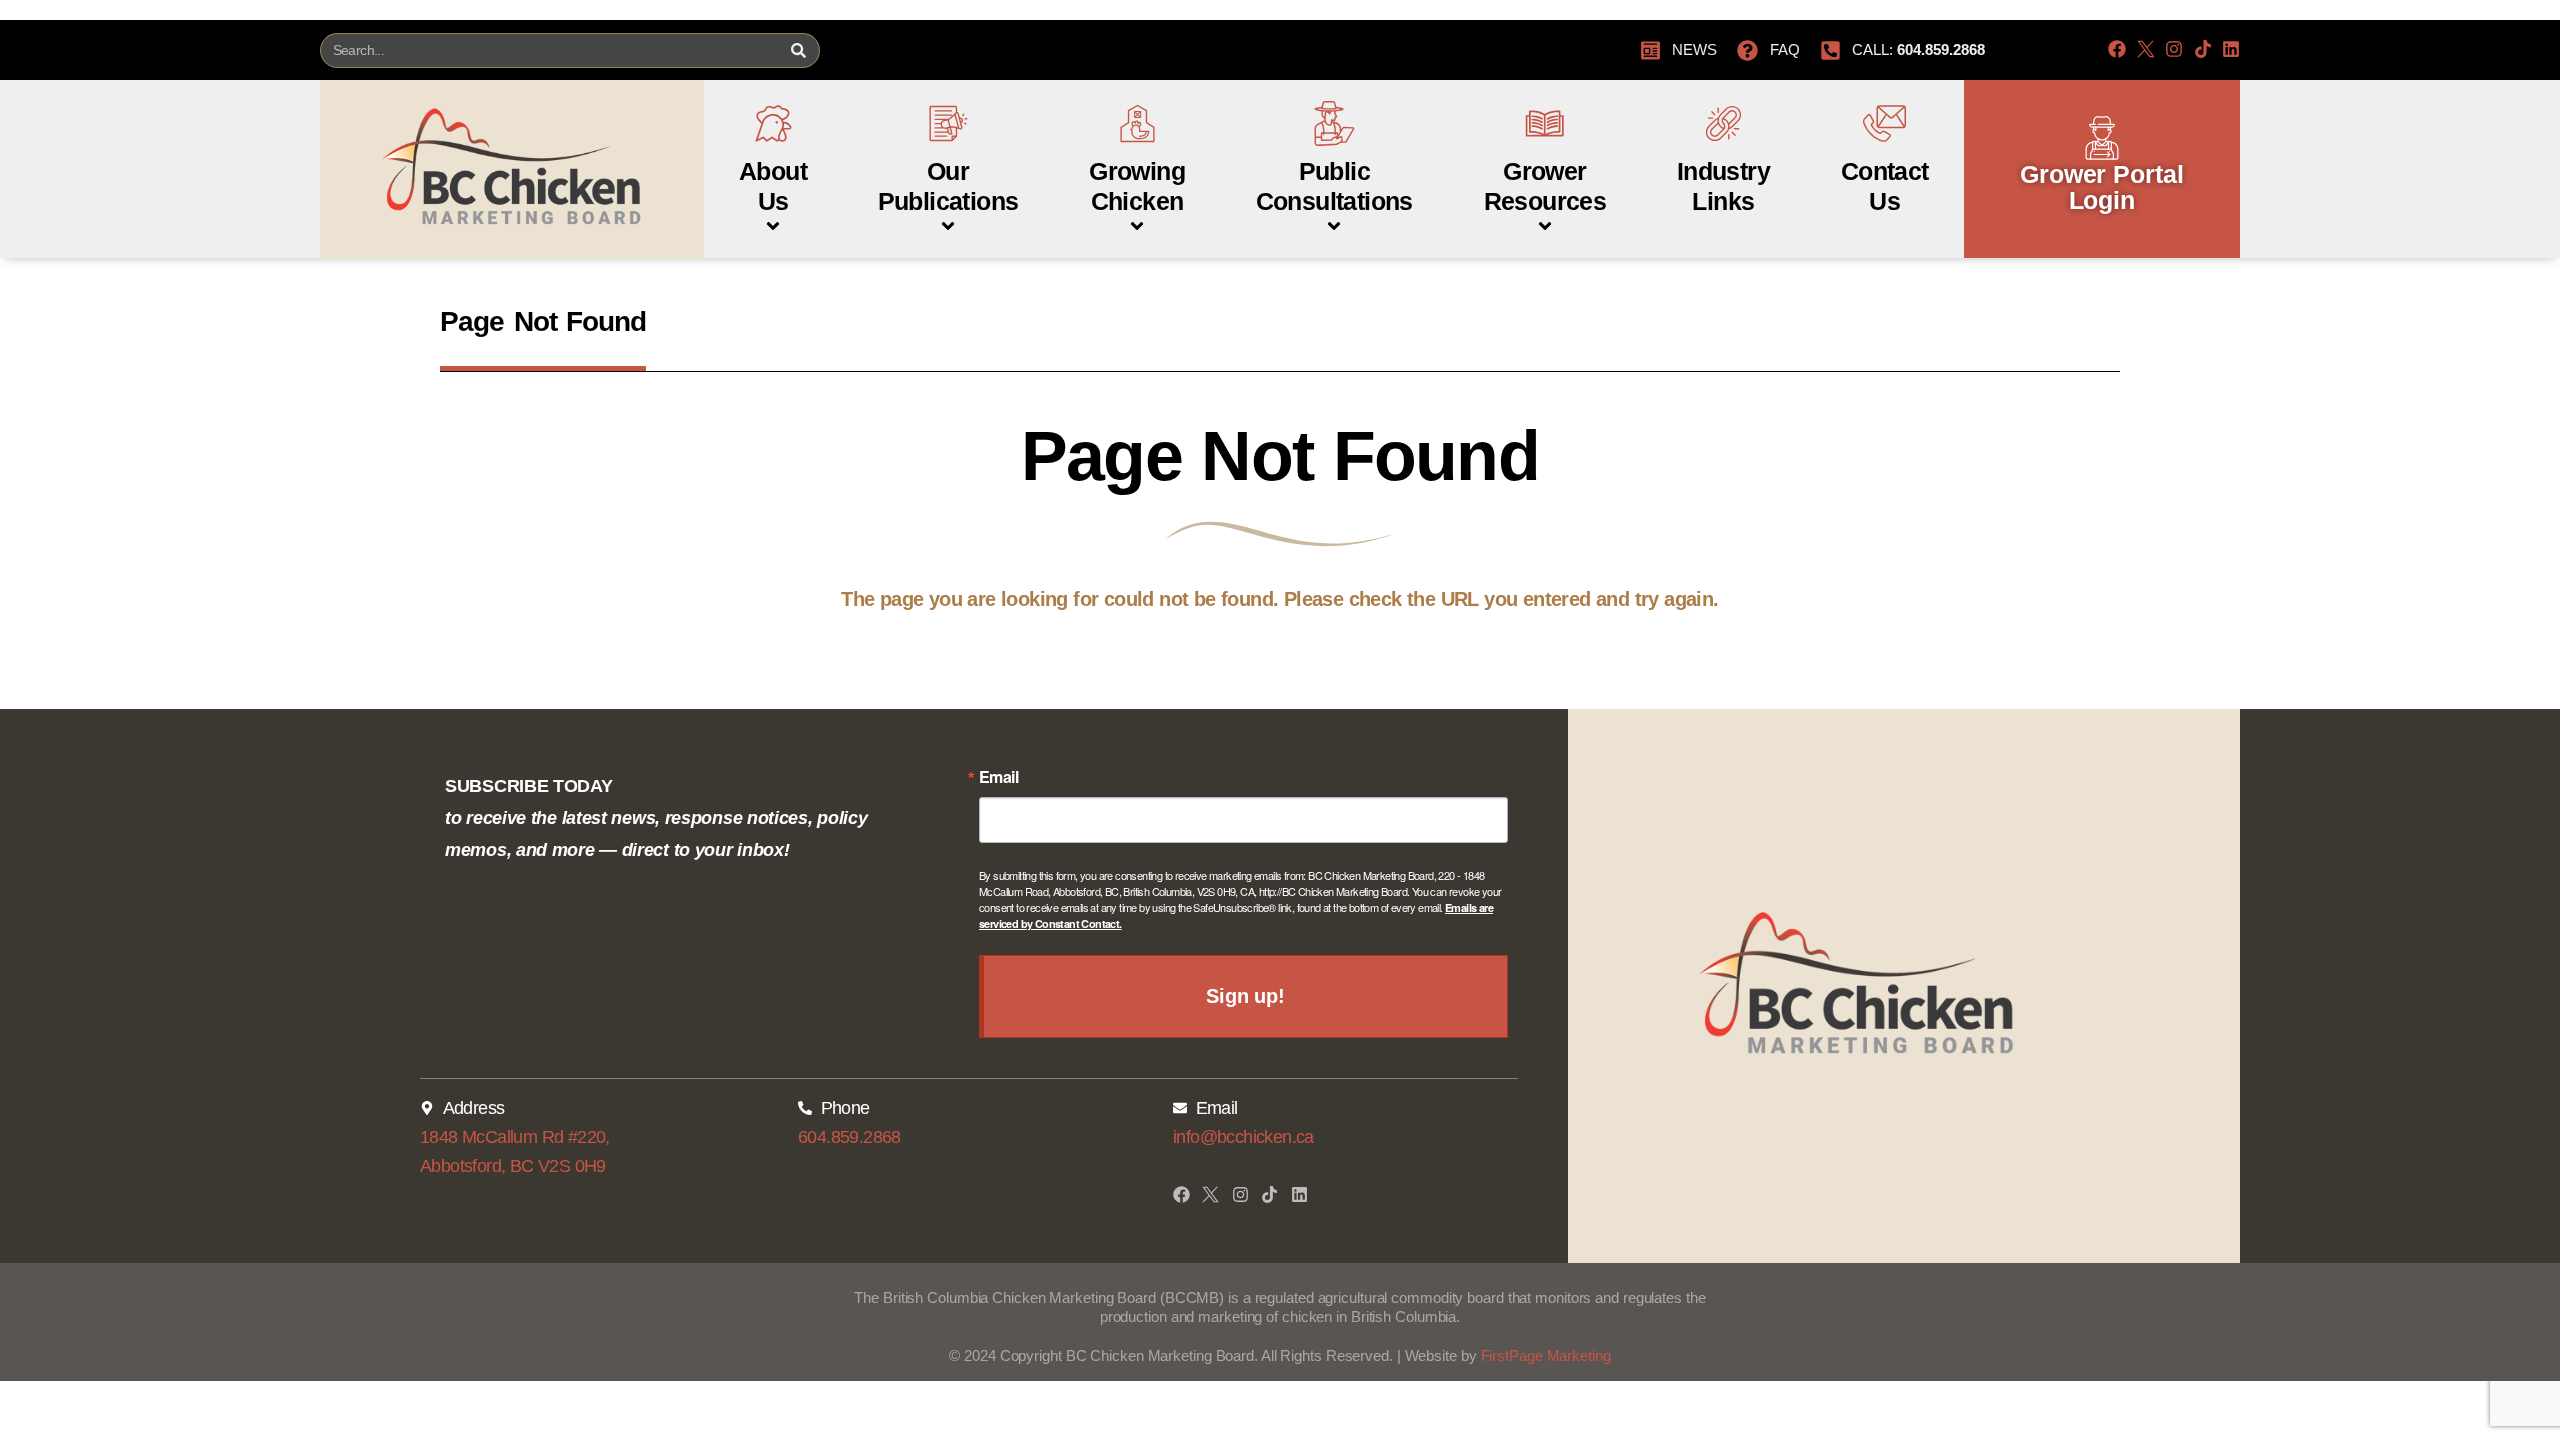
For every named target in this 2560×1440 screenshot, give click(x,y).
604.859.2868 (849, 1137)
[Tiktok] (2203, 49)
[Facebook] (2117, 49)
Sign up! (1245, 996)
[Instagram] (2174, 49)
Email (998, 777)
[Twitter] (2146, 49)
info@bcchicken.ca (1243, 1137)
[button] (773, 158)
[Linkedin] (2231, 49)
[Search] (798, 50)
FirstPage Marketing (1546, 1355)
